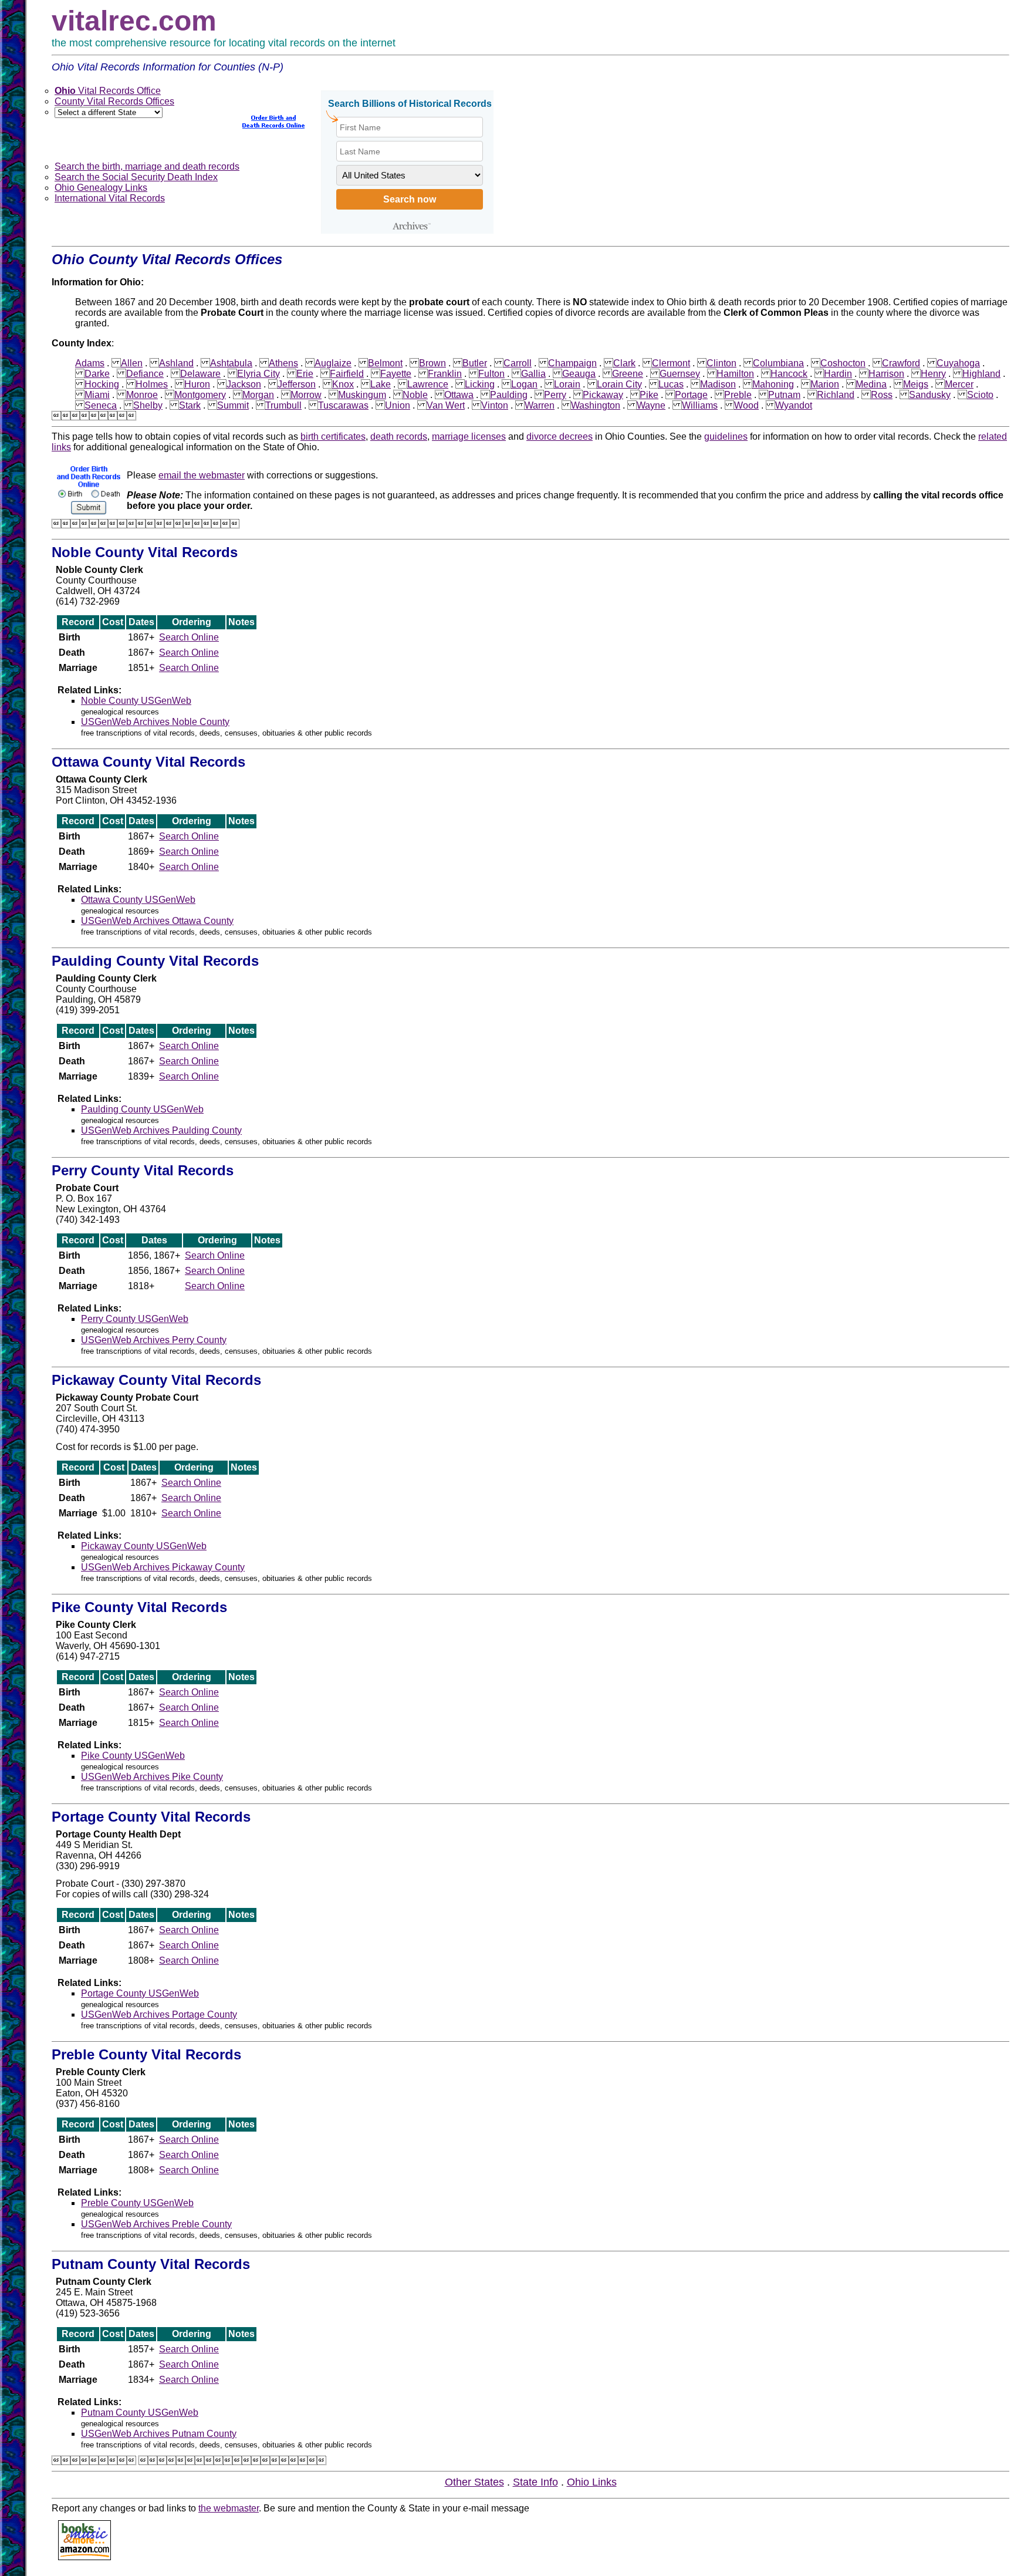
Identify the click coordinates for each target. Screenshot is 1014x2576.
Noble (415, 395)
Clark (624, 363)
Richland (836, 395)
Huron (197, 384)
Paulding (509, 395)
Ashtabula (231, 363)
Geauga (579, 374)
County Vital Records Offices (114, 101)
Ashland (176, 363)
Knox (343, 384)
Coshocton (843, 363)
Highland (981, 374)
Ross (882, 395)
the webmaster (229, 2508)
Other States (474, 2482)
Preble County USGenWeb (137, 2203)
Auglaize (333, 363)
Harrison (886, 374)
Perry (555, 395)
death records (399, 436)
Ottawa (459, 395)
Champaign (572, 363)
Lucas (671, 384)
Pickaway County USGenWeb (144, 1546)
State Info (535, 2482)
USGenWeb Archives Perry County (154, 1340)
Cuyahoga (958, 363)
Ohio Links (592, 2482)
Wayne (651, 405)
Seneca (101, 405)
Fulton (491, 374)
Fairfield (347, 374)
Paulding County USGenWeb (142, 1109)
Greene (628, 374)
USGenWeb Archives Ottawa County (157, 921)
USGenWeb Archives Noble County (155, 722)
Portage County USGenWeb (140, 1993)
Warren (540, 405)
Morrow (306, 395)
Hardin (838, 374)
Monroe (142, 395)
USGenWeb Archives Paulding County (161, 1130)
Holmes (152, 384)
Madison (718, 384)
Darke (97, 374)
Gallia (533, 374)
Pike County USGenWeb (133, 1756)
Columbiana (778, 363)
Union (398, 405)
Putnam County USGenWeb (140, 2413)
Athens (283, 363)
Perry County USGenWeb (135, 1319)
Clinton (721, 363)
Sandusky (930, 395)
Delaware (200, 374)
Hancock (789, 374)
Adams (90, 363)
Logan (524, 384)
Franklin (445, 374)
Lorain (567, 384)
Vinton (495, 405)
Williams (700, 405)
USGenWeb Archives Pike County (152, 1777)
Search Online (189, 637)
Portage (691, 395)
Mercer (959, 384)
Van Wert (446, 405)
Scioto (980, 395)
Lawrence (428, 384)
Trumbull (283, 405)
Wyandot (794, 405)
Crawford (901, 363)
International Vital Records (110, 198)
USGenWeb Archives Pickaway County (163, 1567)
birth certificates (333, 436)
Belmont (385, 363)
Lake (381, 384)
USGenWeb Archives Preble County (156, 2224)
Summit (233, 405)
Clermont (671, 363)
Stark (190, 405)
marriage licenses (469, 436)
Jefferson (297, 384)
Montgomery (200, 395)
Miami (97, 395)
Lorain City (619, 384)
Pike (649, 395)
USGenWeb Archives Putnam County (159, 2434)
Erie (305, 374)
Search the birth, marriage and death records (147, 166)
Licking (480, 384)
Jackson (244, 384)
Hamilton (735, 374)
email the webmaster (202, 475)
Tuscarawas (343, 405)
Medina (871, 384)
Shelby (148, 405)
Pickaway (603, 395)
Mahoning (773, 384)
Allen (132, 363)
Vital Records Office (108, 91)
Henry (933, 374)
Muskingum (362, 395)
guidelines (726, 436)
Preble (738, 395)
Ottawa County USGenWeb (138, 900)
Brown (432, 363)
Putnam (784, 395)
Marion (825, 384)
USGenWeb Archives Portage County (159, 2014)
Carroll (518, 363)
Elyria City (258, 374)
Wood (746, 405)
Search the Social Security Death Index (136, 177)
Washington (596, 405)
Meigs (916, 384)
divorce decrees (560, 436)
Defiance (145, 374)
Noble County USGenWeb (136, 701)
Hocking (102, 384)
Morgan (258, 395)
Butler (475, 363)
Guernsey (680, 374)
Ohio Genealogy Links (101, 188)
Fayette (396, 374)
